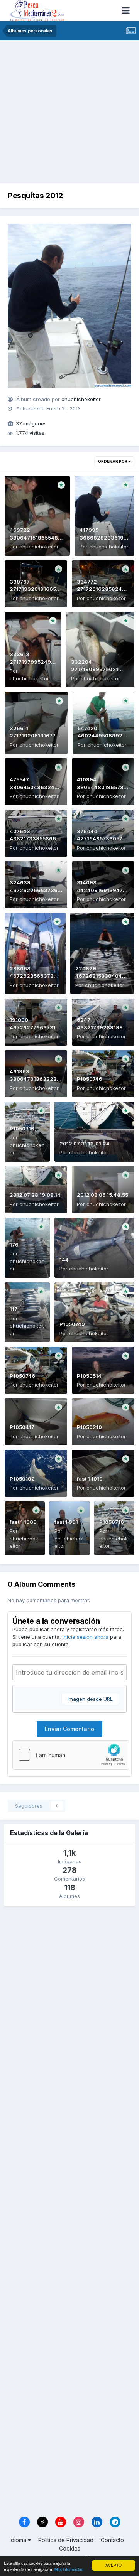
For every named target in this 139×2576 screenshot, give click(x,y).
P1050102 (22, 1479)
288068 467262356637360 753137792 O (35, 976)
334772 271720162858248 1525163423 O (101, 589)
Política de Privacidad (66, 2540)
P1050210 (89, 1427)
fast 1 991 (66, 1522)
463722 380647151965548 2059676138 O (34, 537)
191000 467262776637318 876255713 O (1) (34, 1027)
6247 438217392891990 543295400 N (102, 1027)
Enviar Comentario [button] (69, 1729)
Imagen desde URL (90, 1699)
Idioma (19, 2540)
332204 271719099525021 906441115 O (95, 669)
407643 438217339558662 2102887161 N (35, 839)
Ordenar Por (113, 461)
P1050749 (72, 1324)
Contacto (112, 2540)
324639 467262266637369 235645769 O (35, 890)
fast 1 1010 (90, 1479)
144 (64, 1260)
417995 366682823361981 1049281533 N (104, 537)
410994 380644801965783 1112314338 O (102, 787)
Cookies (70, 2548)
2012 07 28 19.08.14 (35, 1195)
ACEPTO (114, 2565)
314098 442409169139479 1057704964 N (102, 890)
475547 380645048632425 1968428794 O (35, 787)
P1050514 (89, 1376)
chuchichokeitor (81, 399)
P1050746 (90, 1079)
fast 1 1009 (23, 1522)
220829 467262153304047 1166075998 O (100, 976)
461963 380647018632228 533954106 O (35, 1079)
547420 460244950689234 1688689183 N (103, 736)
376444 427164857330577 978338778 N (101, 839)
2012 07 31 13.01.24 (85, 1144)
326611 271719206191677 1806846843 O (33, 736)
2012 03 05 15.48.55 (103, 1195)
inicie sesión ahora (86, 1637)
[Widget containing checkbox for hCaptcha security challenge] (71, 1755)
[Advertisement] (69, 114)
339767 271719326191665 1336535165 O (33, 589)
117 (14, 1309)
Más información (69, 2569)
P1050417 (22, 1427)
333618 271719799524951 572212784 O (33, 662)
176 (14, 1245)
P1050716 (22, 1129)
